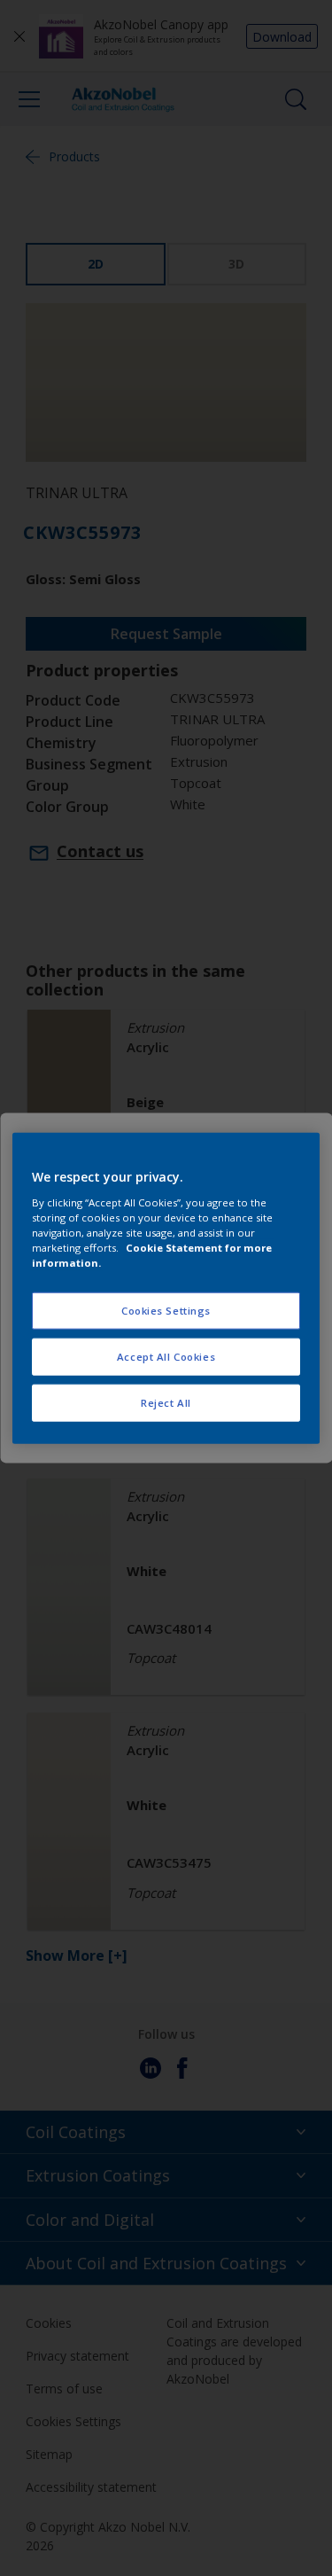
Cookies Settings (166, 1311)
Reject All (166, 1402)
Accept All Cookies (166, 1356)
